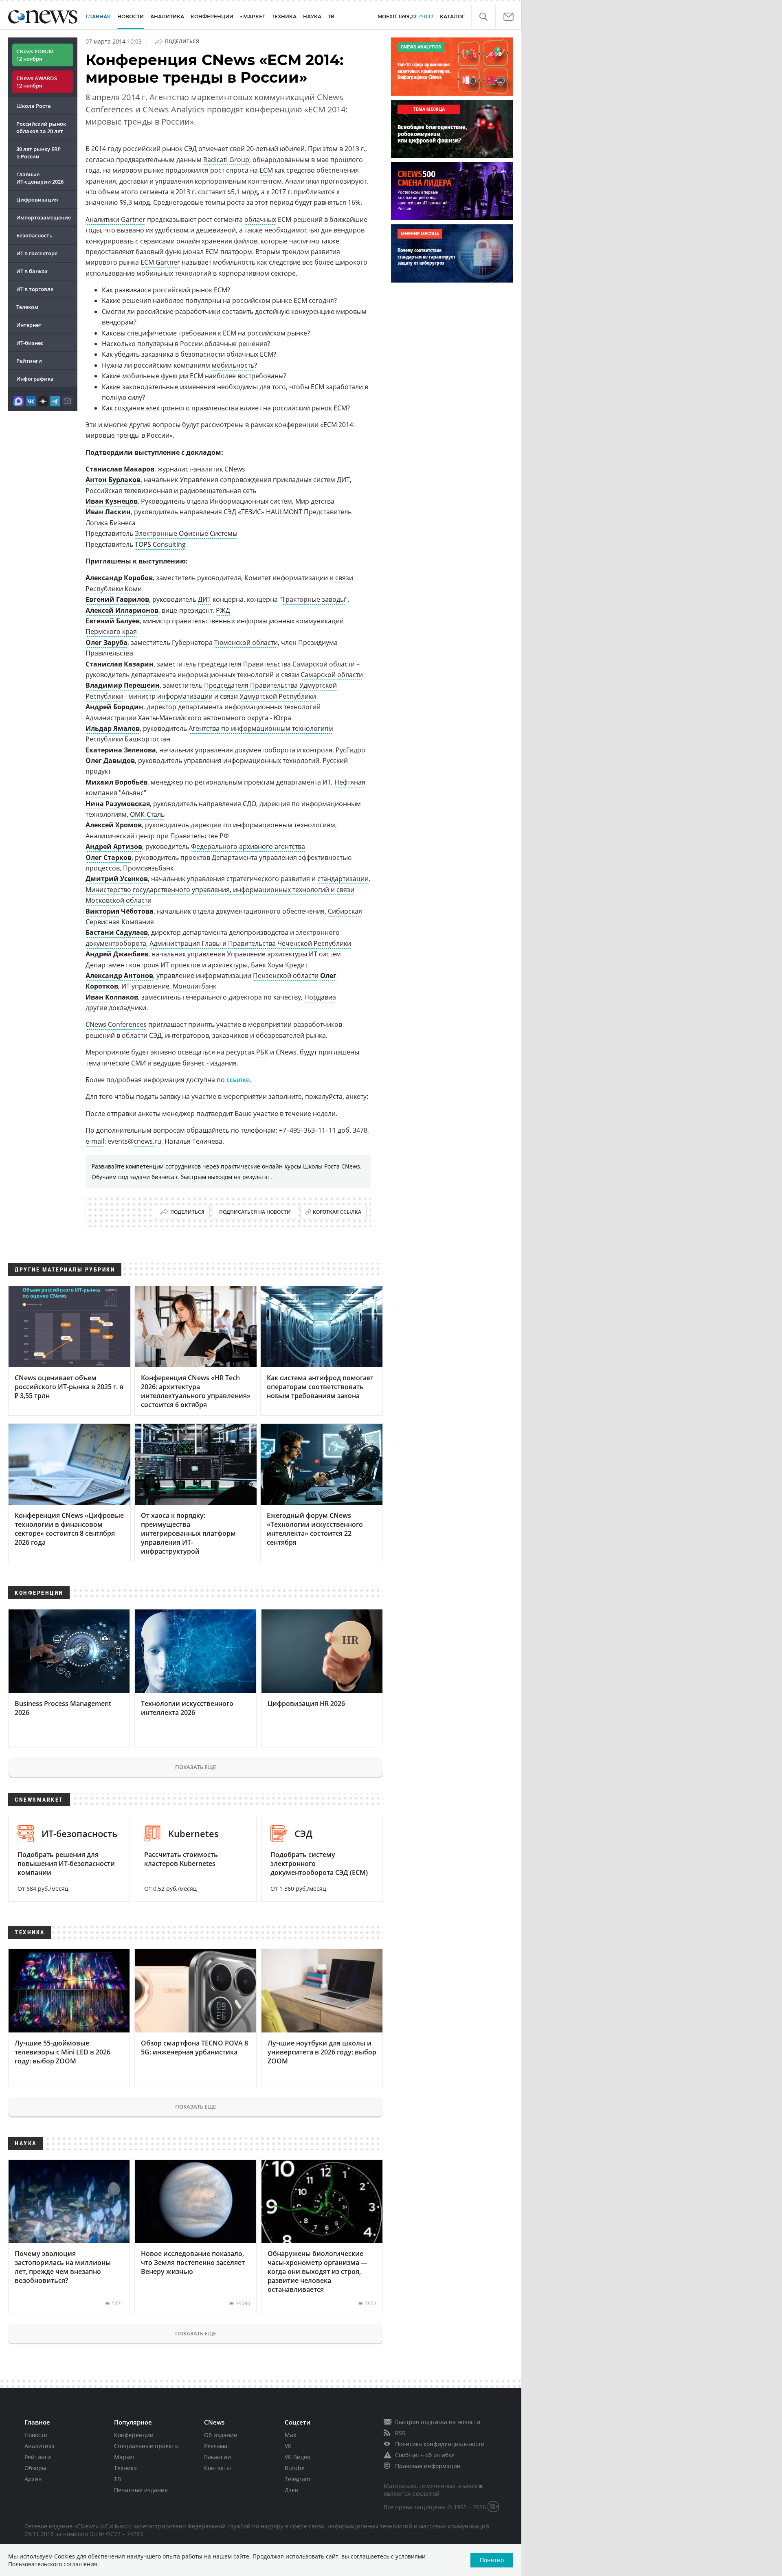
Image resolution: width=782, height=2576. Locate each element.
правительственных (203, 621)
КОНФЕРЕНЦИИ (212, 16)
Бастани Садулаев (117, 932)
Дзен (292, 2490)
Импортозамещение (44, 217)
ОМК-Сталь (147, 814)
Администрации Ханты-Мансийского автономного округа (177, 718)
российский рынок (182, 290)
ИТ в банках (32, 271)
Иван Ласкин (108, 512)
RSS (400, 2433)
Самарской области (332, 675)
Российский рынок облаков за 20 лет (41, 127)
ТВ (331, 16)
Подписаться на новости (255, 1212)
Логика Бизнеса (111, 523)
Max (290, 2435)
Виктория (102, 911)
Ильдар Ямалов (113, 728)
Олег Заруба (107, 642)
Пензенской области (286, 976)
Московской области (119, 900)
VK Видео (298, 2457)
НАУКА (312, 16)
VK (288, 2446)
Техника (125, 2468)
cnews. (144, 1141)
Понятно (492, 2560)
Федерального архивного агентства (248, 846)
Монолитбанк (194, 986)
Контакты (217, 2468)
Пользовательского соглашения (53, 2564)
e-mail (95, 1141)
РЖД (223, 610)
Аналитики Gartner (115, 219)
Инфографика (35, 379)
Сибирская (345, 911)
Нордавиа (320, 997)
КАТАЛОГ (452, 16)
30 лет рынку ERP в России (38, 153)
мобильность (233, 365)
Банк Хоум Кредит (279, 965)
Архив (33, 2479)
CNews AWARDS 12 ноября (37, 82)
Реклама (216, 2446)
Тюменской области (246, 642)
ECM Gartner (160, 262)
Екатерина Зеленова (121, 750)
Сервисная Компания (120, 922)
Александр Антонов (119, 976)
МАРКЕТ (254, 16)
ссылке (238, 1080)
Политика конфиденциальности (440, 2444)
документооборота (116, 943)
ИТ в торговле (35, 289)
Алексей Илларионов (122, 610)
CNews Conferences (116, 1024)
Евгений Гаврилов (117, 599)
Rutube (295, 2468)
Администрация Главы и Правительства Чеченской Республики (250, 943)
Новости (36, 2435)
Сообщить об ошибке (425, 2455)
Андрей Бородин (114, 707)
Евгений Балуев (113, 621)
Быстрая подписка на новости (438, 2422)
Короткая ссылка (337, 1212)
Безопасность (34, 235)
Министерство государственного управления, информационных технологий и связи (220, 890)
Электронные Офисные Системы (186, 533)
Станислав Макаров (120, 469)
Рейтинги (29, 361)
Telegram (298, 2479)
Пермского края (111, 631)
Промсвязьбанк (148, 868)
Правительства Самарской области (299, 664)
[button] (483, 17)
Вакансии (217, 2457)
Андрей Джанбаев (117, 954)
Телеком (27, 307)
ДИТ (204, 599)
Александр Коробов (119, 578)
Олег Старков (109, 857)
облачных (260, 219)
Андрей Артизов (114, 846)
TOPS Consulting (160, 544)
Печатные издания (141, 2490)
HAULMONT (284, 512)
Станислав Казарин (120, 664)
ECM (266, 170)
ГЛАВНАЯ (98, 16)
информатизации (185, 696)
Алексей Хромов (114, 825)
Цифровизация (37, 200)
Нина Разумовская (118, 804)
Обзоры (35, 2468)
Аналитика (167, 16)
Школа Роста (34, 106)
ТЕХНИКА (284, 16)
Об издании (221, 2435)
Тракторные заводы (313, 599)
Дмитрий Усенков (117, 879)
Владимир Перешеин (123, 685)
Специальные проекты (146, 2446)
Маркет (125, 2457)
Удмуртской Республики (278, 696)
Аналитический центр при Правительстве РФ (157, 836)
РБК (262, 1052)
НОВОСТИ (131, 16)
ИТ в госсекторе (37, 253)
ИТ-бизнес (30, 343)
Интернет (29, 325)
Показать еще (195, 1767)
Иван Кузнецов (112, 501)
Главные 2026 (40, 178)
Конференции (134, 2435)
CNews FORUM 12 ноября (35, 55)
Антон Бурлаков (113, 480)
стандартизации (343, 879)
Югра (282, 718)
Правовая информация (428, 2466)
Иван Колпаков (112, 997)
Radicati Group (226, 160)
